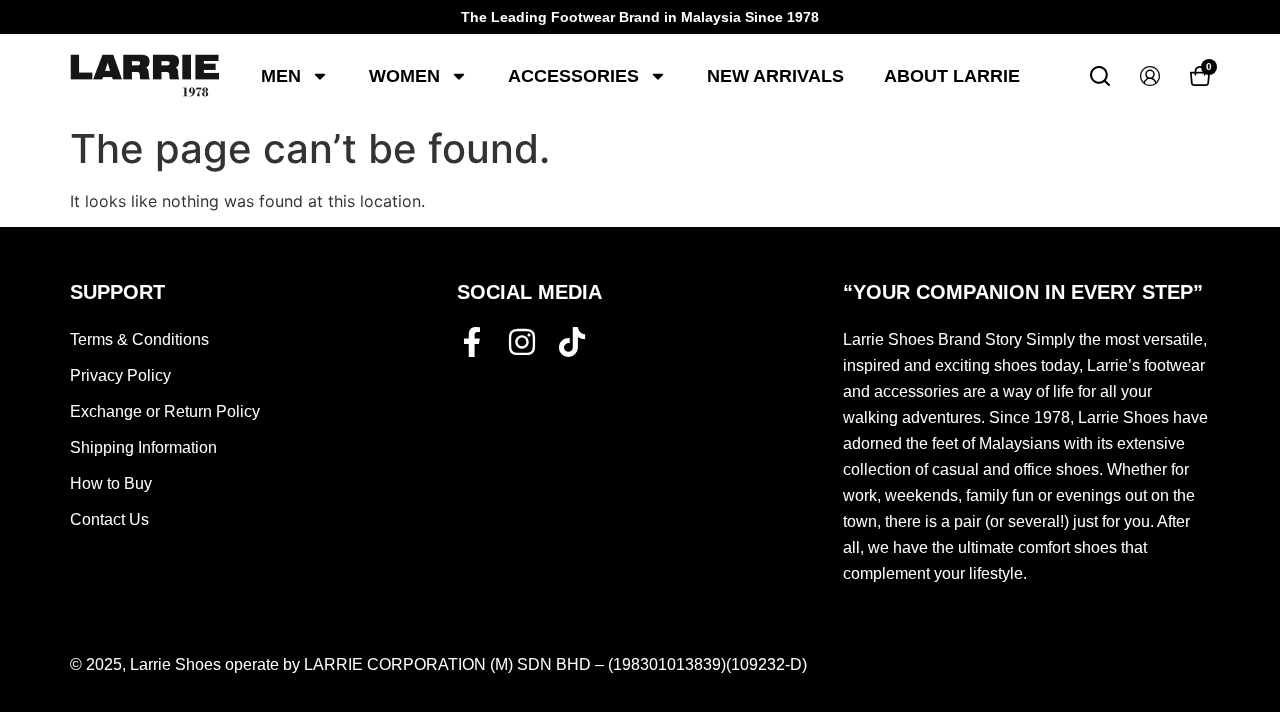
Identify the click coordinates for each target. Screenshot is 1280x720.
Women (404, 76)
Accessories (573, 76)
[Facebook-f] (472, 342)
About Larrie (952, 76)
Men (281, 76)
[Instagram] (522, 342)
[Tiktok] (572, 342)
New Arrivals (775, 76)
